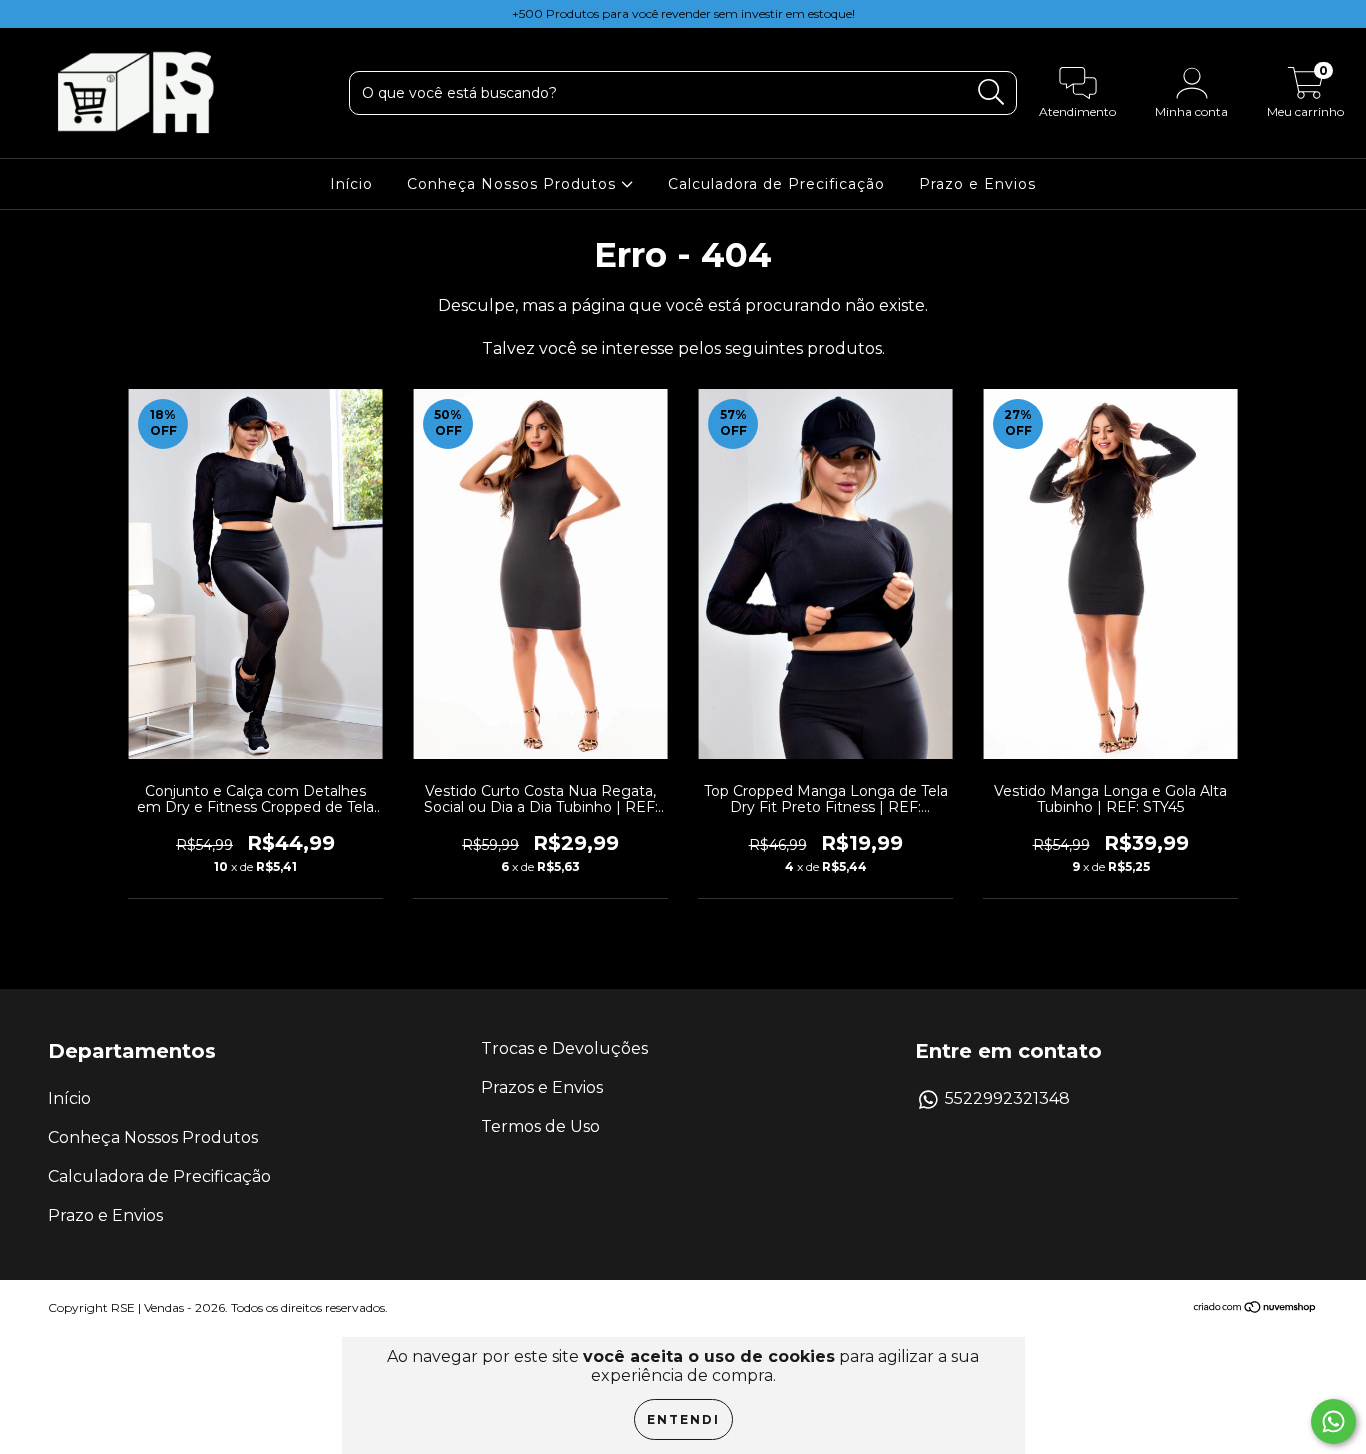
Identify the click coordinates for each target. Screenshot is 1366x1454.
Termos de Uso (540, 1126)
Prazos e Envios (542, 1087)
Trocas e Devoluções (564, 1048)
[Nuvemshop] (1255, 1309)
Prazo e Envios (977, 184)
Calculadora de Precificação (776, 184)
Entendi (683, 1419)
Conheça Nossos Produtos (514, 184)
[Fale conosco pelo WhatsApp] (1333, 1421)
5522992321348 (1007, 1098)
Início (351, 184)
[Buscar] (991, 92)
